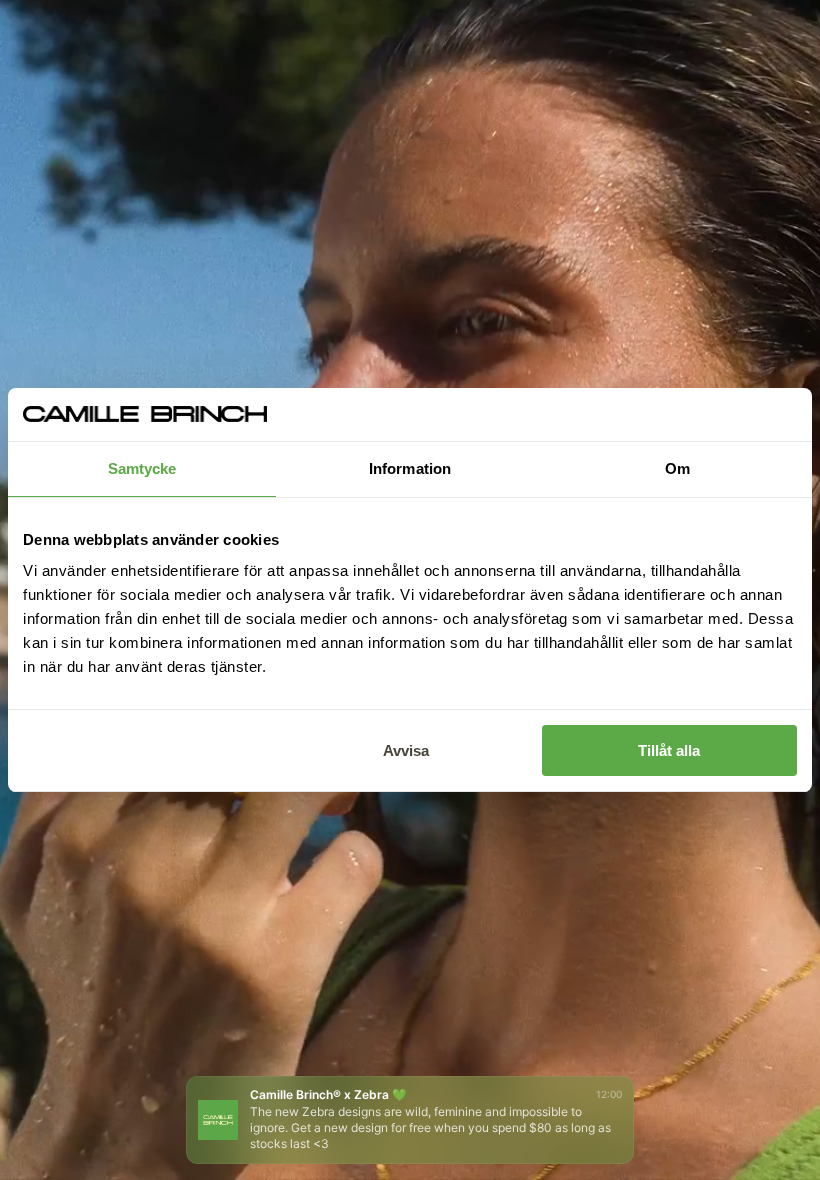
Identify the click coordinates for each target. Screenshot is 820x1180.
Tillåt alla (669, 750)
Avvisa (406, 750)
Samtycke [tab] (142, 468)
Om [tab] (677, 468)
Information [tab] (410, 468)
